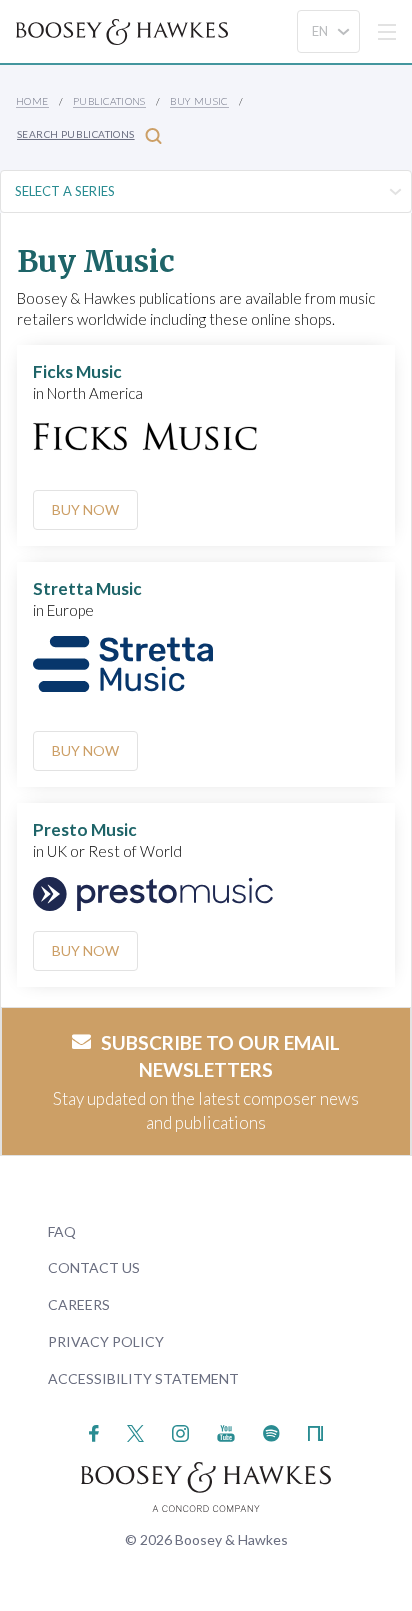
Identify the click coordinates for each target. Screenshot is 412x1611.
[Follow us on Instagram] (180, 1431)
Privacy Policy (106, 1341)
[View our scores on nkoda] (315, 1431)
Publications (109, 101)
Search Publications (76, 134)
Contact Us (94, 1267)
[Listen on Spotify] (271, 1431)
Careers (79, 1304)
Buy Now (85, 509)
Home (32, 101)
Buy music (199, 101)
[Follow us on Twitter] (135, 1431)
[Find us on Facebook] (94, 1431)
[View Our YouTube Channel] (226, 1431)
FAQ (62, 1231)
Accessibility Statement (143, 1378)
